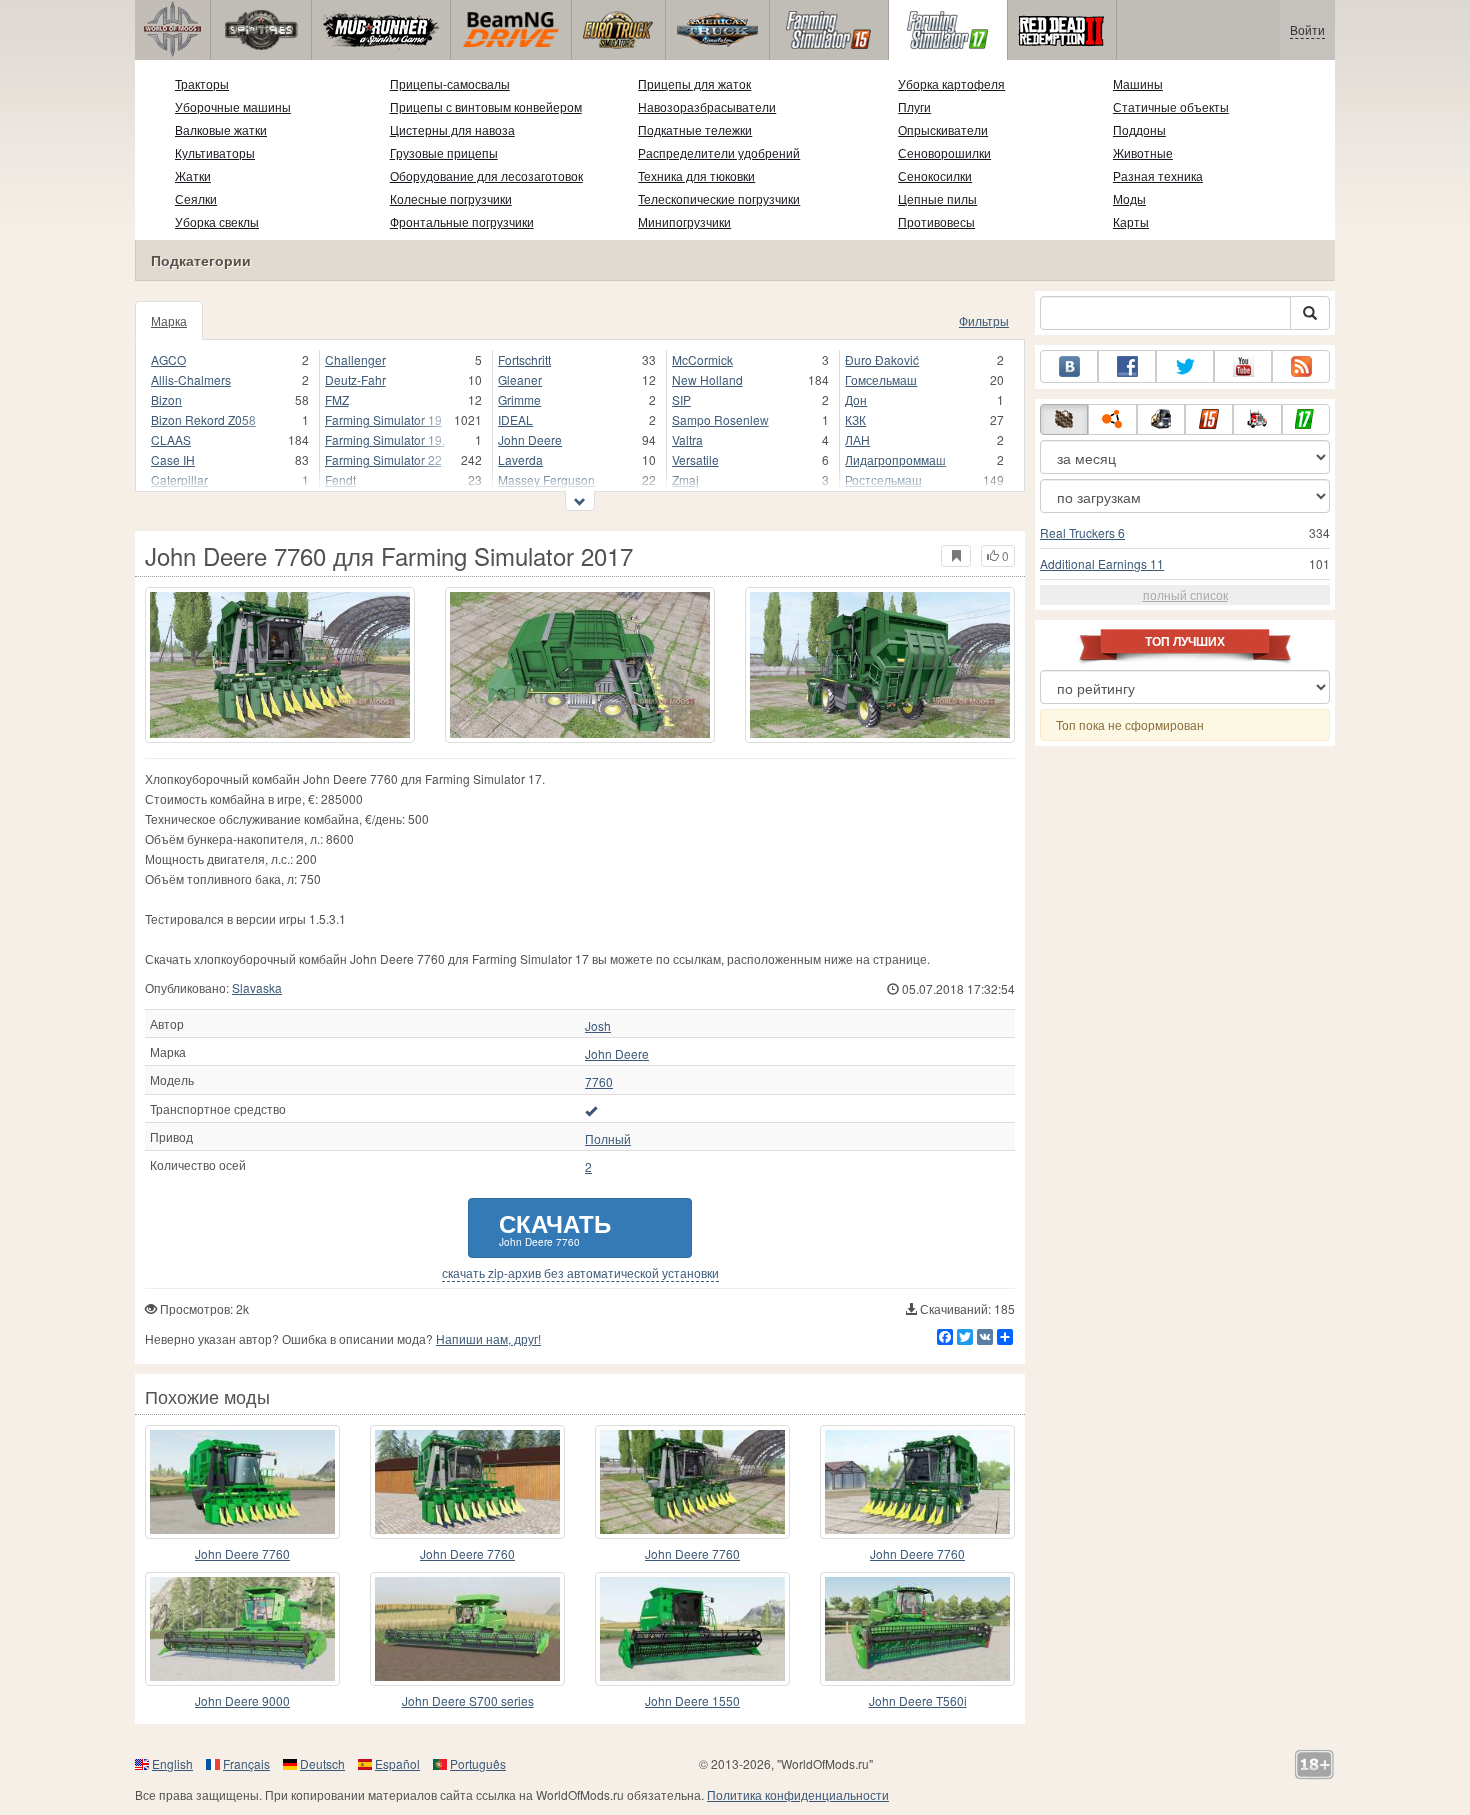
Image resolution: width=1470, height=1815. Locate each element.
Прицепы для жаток (694, 83)
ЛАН (857, 439)
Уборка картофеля (951, 83)
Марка (169, 320)
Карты (1131, 221)
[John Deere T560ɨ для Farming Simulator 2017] (917, 1629)
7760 (599, 1082)
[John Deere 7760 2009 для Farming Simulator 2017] (917, 1482)
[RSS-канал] (1301, 366)
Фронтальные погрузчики (462, 221)
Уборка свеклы (217, 221)
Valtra (687, 439)
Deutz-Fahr (355, 379)
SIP (681, 399)
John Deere (530, 439)
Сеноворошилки (944, 152)
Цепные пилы (937, 198)
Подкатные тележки (695, 129)
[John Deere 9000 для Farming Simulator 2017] (242, 1629)
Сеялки (196, 198)
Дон (856, 399)
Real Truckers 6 (1082, 532)
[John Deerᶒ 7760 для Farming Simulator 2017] (467, 1482)
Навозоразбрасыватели (707, 106)
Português (478, 1763)
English (172, 1763)
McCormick (702, 359)
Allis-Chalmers (191, 379)
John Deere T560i (918, 1700)
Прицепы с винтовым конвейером (486, 106)
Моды (1129, 198)
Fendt (340, 479)
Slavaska (257, 987)
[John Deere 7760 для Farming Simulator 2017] (280, 665)
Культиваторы (215, 152)
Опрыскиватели (943, 129)
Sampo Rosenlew (720, 419)
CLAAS (171, 439)
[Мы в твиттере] (1185, 366)
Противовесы (936, 221)
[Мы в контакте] (1069, 366)
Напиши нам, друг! (488, 1338)
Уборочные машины (233, 106)
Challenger (355, 359)
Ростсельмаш (883, 479)
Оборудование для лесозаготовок (486, 175)
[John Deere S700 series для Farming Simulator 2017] (467, 1629)
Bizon (166, 399)
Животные (1143, 152)
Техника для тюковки (696, 175)
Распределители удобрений (719, 152)
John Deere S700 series (468, 1700)
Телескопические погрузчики (719, 198)
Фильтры (984, 320)
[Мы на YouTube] (1243, 366)
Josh (598, 1026)
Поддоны (1139, 129)
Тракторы (202, 83)
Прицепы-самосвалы (450, 83)
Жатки (193, 175)
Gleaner (520, 379)
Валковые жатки (221, 129)
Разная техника (1158, 175)
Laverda (520, 459)
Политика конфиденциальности (798, 1794)
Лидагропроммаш (895, 459)
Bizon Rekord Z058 (203, 419)
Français (246, 1763)
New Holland (707, 379)
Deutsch (322, 1763)
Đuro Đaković (882, 359)
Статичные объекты (1171, 106)
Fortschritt (524, 359)
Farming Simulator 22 (383, 459)
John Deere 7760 (242, 1553)
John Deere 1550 (692, 1700)
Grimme (519, 399)
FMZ (337, 399)
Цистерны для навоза (452, 129)
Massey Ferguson (546, 479)
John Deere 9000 (242, 1700)
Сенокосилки (935, 175)
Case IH (173, 459)
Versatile (695, 459)
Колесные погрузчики (451, 198)
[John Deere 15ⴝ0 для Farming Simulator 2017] (692, 1629)
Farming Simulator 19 (383, 419)
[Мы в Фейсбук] (1127, 366)
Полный (608, 1139)
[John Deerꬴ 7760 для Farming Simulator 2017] (242, 1482)
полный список (1185, 594)
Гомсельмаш (881, 379)
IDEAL (515, 419)
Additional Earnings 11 (1102, 563)
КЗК (855, 419)
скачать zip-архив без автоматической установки (580, 1273)
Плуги (914, 106)
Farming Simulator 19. (385, 439)
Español (397, 1763)
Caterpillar (179, 479)
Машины (1138, 83)
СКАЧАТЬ (555, 1227)
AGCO (168, 359)
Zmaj (685, 479)
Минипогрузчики (684, 221)
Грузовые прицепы (444, 152)
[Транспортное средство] (591, 1110)
